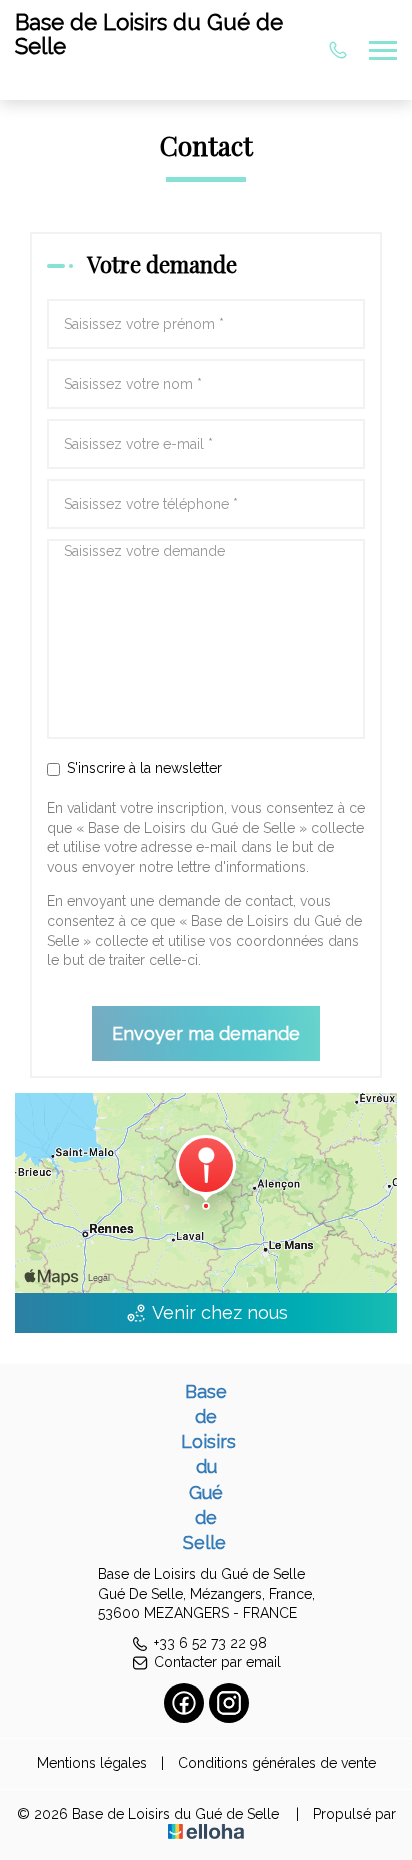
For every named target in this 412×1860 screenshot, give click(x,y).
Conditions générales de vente (277, 1763)
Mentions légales (92, 1763)
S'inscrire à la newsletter (144, 768)
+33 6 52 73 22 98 (210, 1643)
